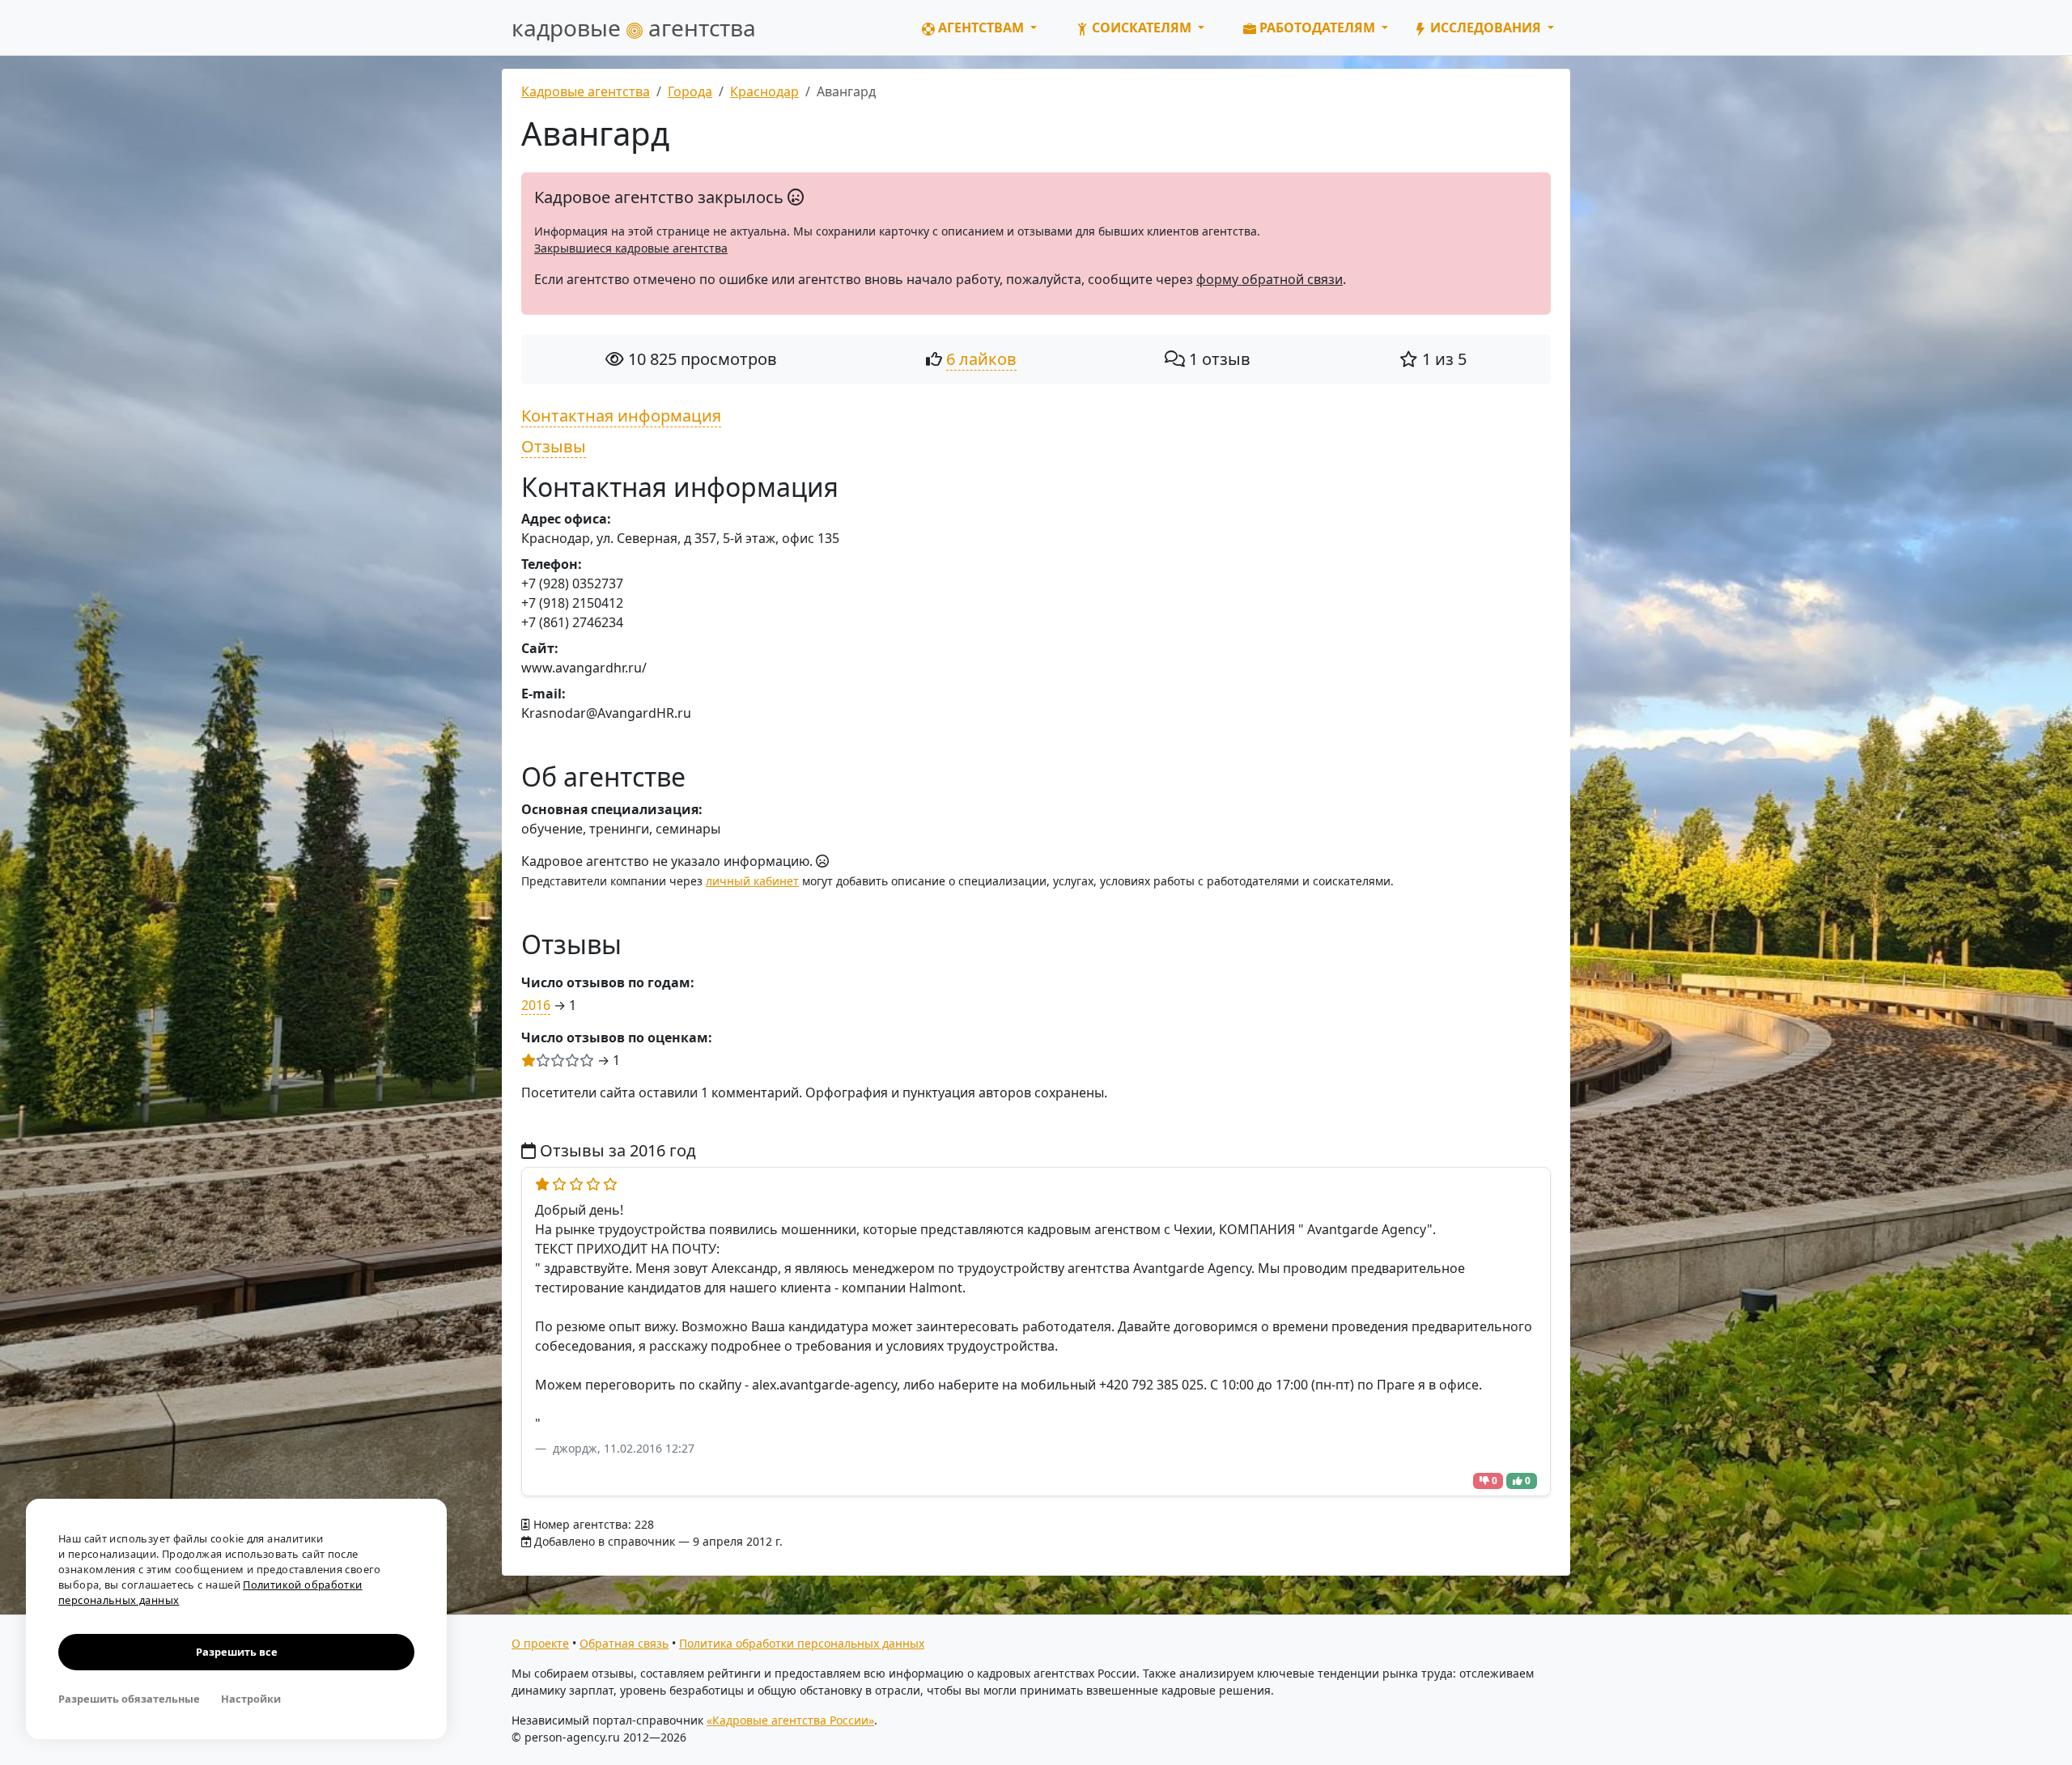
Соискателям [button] (1142, 28)
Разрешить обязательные (129, 1699)
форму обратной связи (1270, 279)
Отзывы (554, 446)
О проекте (540, 1643)
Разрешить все (237, 1652)
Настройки (251, 1699)
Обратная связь (624, 1643)
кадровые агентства (634, 28)
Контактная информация (621, 416)
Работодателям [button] (1317, 28)
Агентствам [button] (981, 28)
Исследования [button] (1486, 28)
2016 (536, 1005)
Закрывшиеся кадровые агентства (631, 248)
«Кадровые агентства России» (790, 1720)
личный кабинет (752, 881)
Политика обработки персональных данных (802, 1643)
